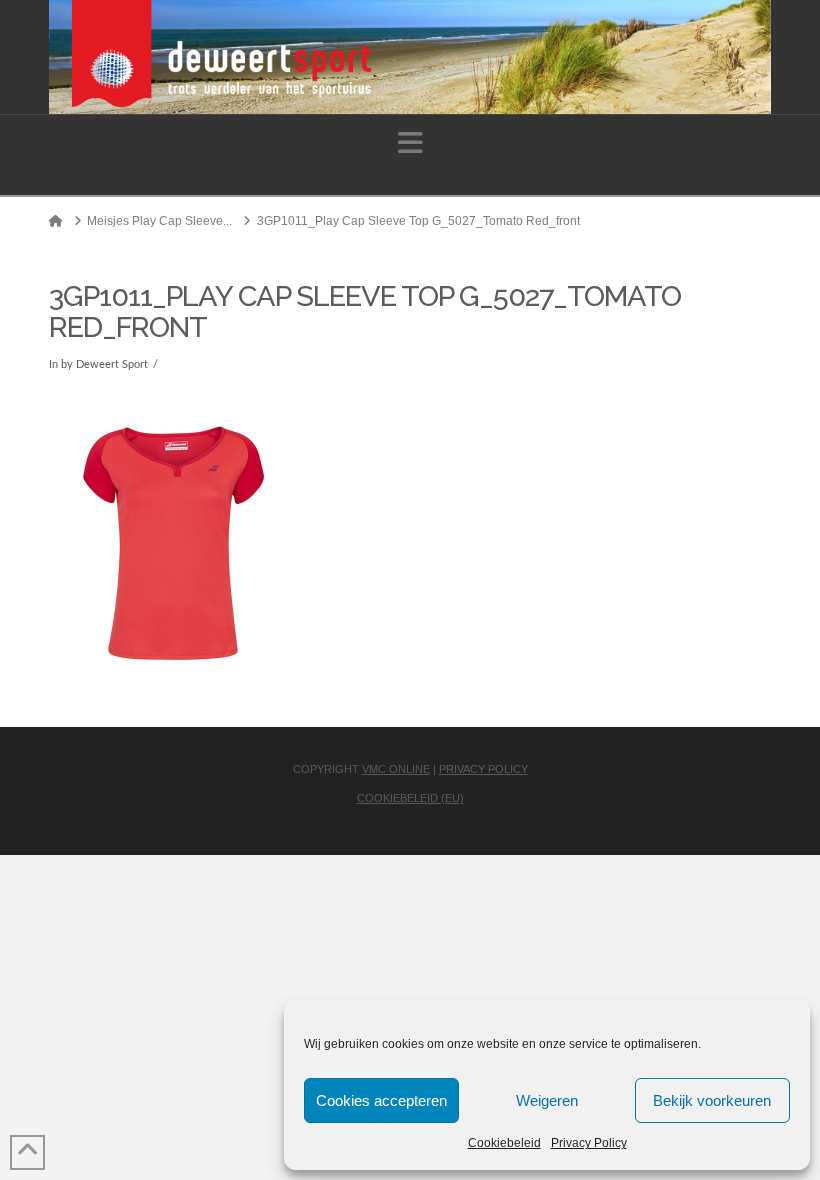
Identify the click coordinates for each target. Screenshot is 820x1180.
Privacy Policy (589, 1143)
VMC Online (396, 769)
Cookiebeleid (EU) (410, 798)
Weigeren (547, 1100)
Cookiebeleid (504, 1143)
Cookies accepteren (381, 1100)
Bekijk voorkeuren (712, 1100)
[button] (410, 143)
